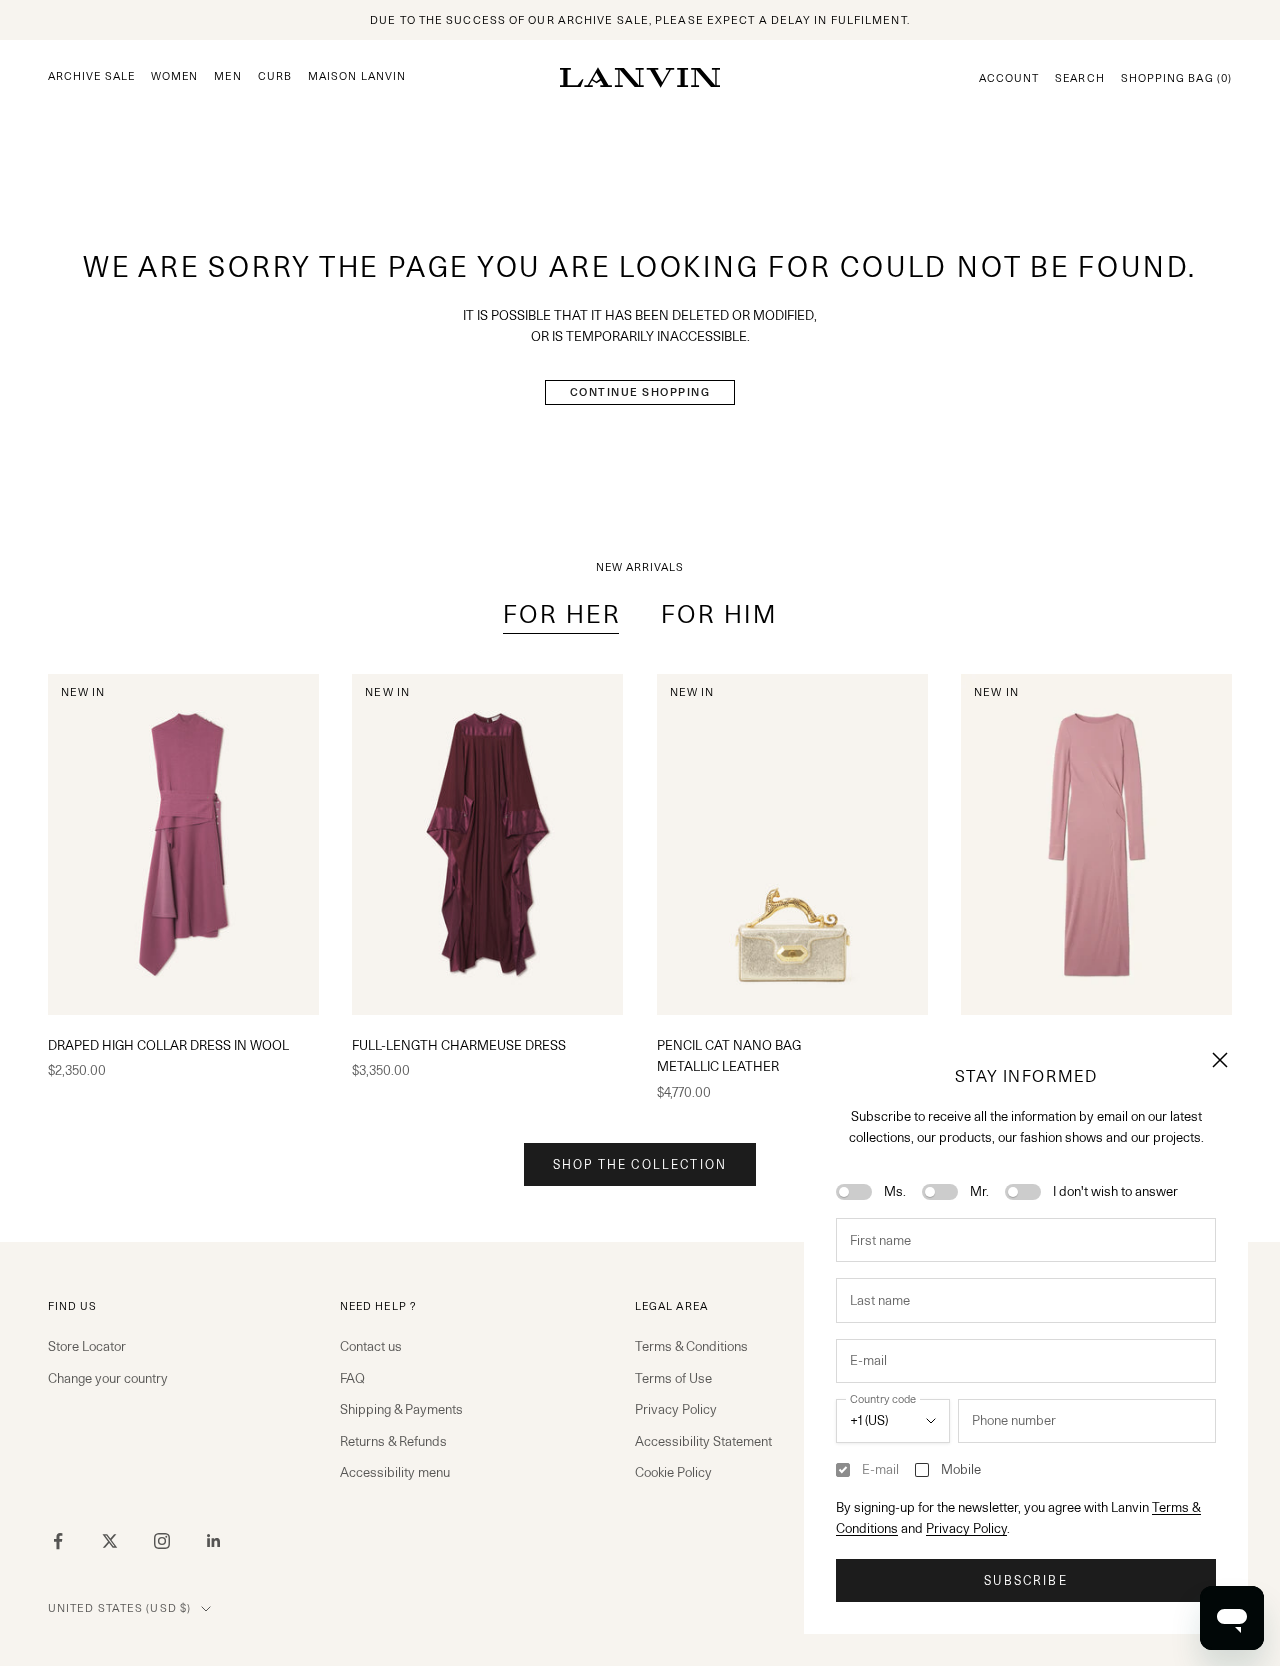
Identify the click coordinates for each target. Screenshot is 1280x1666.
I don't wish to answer (1115, 1191)
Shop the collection (640, 1164)
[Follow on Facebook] (58, 1541)
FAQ (352, 1378)
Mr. (979, 1191)
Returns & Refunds (393, 1441)
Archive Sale (91, 76)
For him (719, 614)
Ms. (895, 1191)
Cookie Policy (673, 1472)
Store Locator (87, 1346)
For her (562, 614)
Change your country (108, 1378)
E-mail (880, 1469)
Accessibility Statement (703, 1441)
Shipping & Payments (401, 1409)
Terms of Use (673, 1378)
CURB (275, 76)
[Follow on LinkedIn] (214, 1541)
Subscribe (1025, 1580)
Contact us (371, 1346)
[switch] (854, 1192)
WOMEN (174, 76)
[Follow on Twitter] (110, 1541)
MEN (227, 76)
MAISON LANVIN (357, 76)
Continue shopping (640, 392)
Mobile (961, 1469)
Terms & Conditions (691, 1346)
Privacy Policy (966, 1528)
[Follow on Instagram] (162, 1541)
